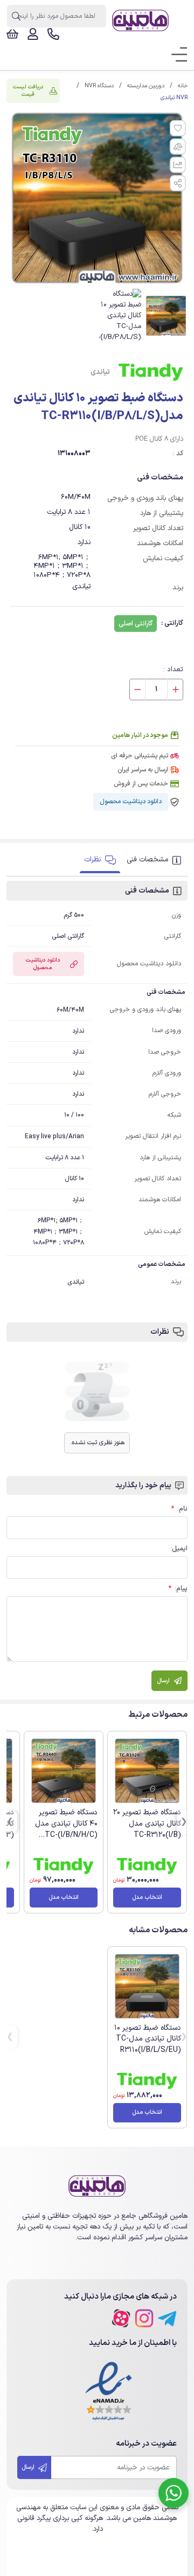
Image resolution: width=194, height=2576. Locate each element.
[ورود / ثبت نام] (33, 34)
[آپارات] (121, 2318)
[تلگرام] (167, 2318)
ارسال (29, 2467)
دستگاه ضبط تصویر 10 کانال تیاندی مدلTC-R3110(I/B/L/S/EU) (148, 2039)
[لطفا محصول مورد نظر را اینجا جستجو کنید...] (16, 16)
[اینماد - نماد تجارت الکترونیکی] (109, 2392)
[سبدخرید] (12, 34)
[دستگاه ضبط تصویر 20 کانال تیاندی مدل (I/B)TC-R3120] (147, 1771)
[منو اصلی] (176, 55)
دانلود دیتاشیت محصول (131, 802)
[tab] (155, 860)
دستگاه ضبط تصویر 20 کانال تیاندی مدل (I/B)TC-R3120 (147, 1824)
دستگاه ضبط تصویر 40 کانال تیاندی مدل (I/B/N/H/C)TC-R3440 (66, 1829)
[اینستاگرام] (144, 2318)
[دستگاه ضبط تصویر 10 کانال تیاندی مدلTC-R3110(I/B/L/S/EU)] (147, 1986)
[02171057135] (53, 34)
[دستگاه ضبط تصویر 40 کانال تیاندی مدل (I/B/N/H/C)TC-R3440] (64, 1771)
